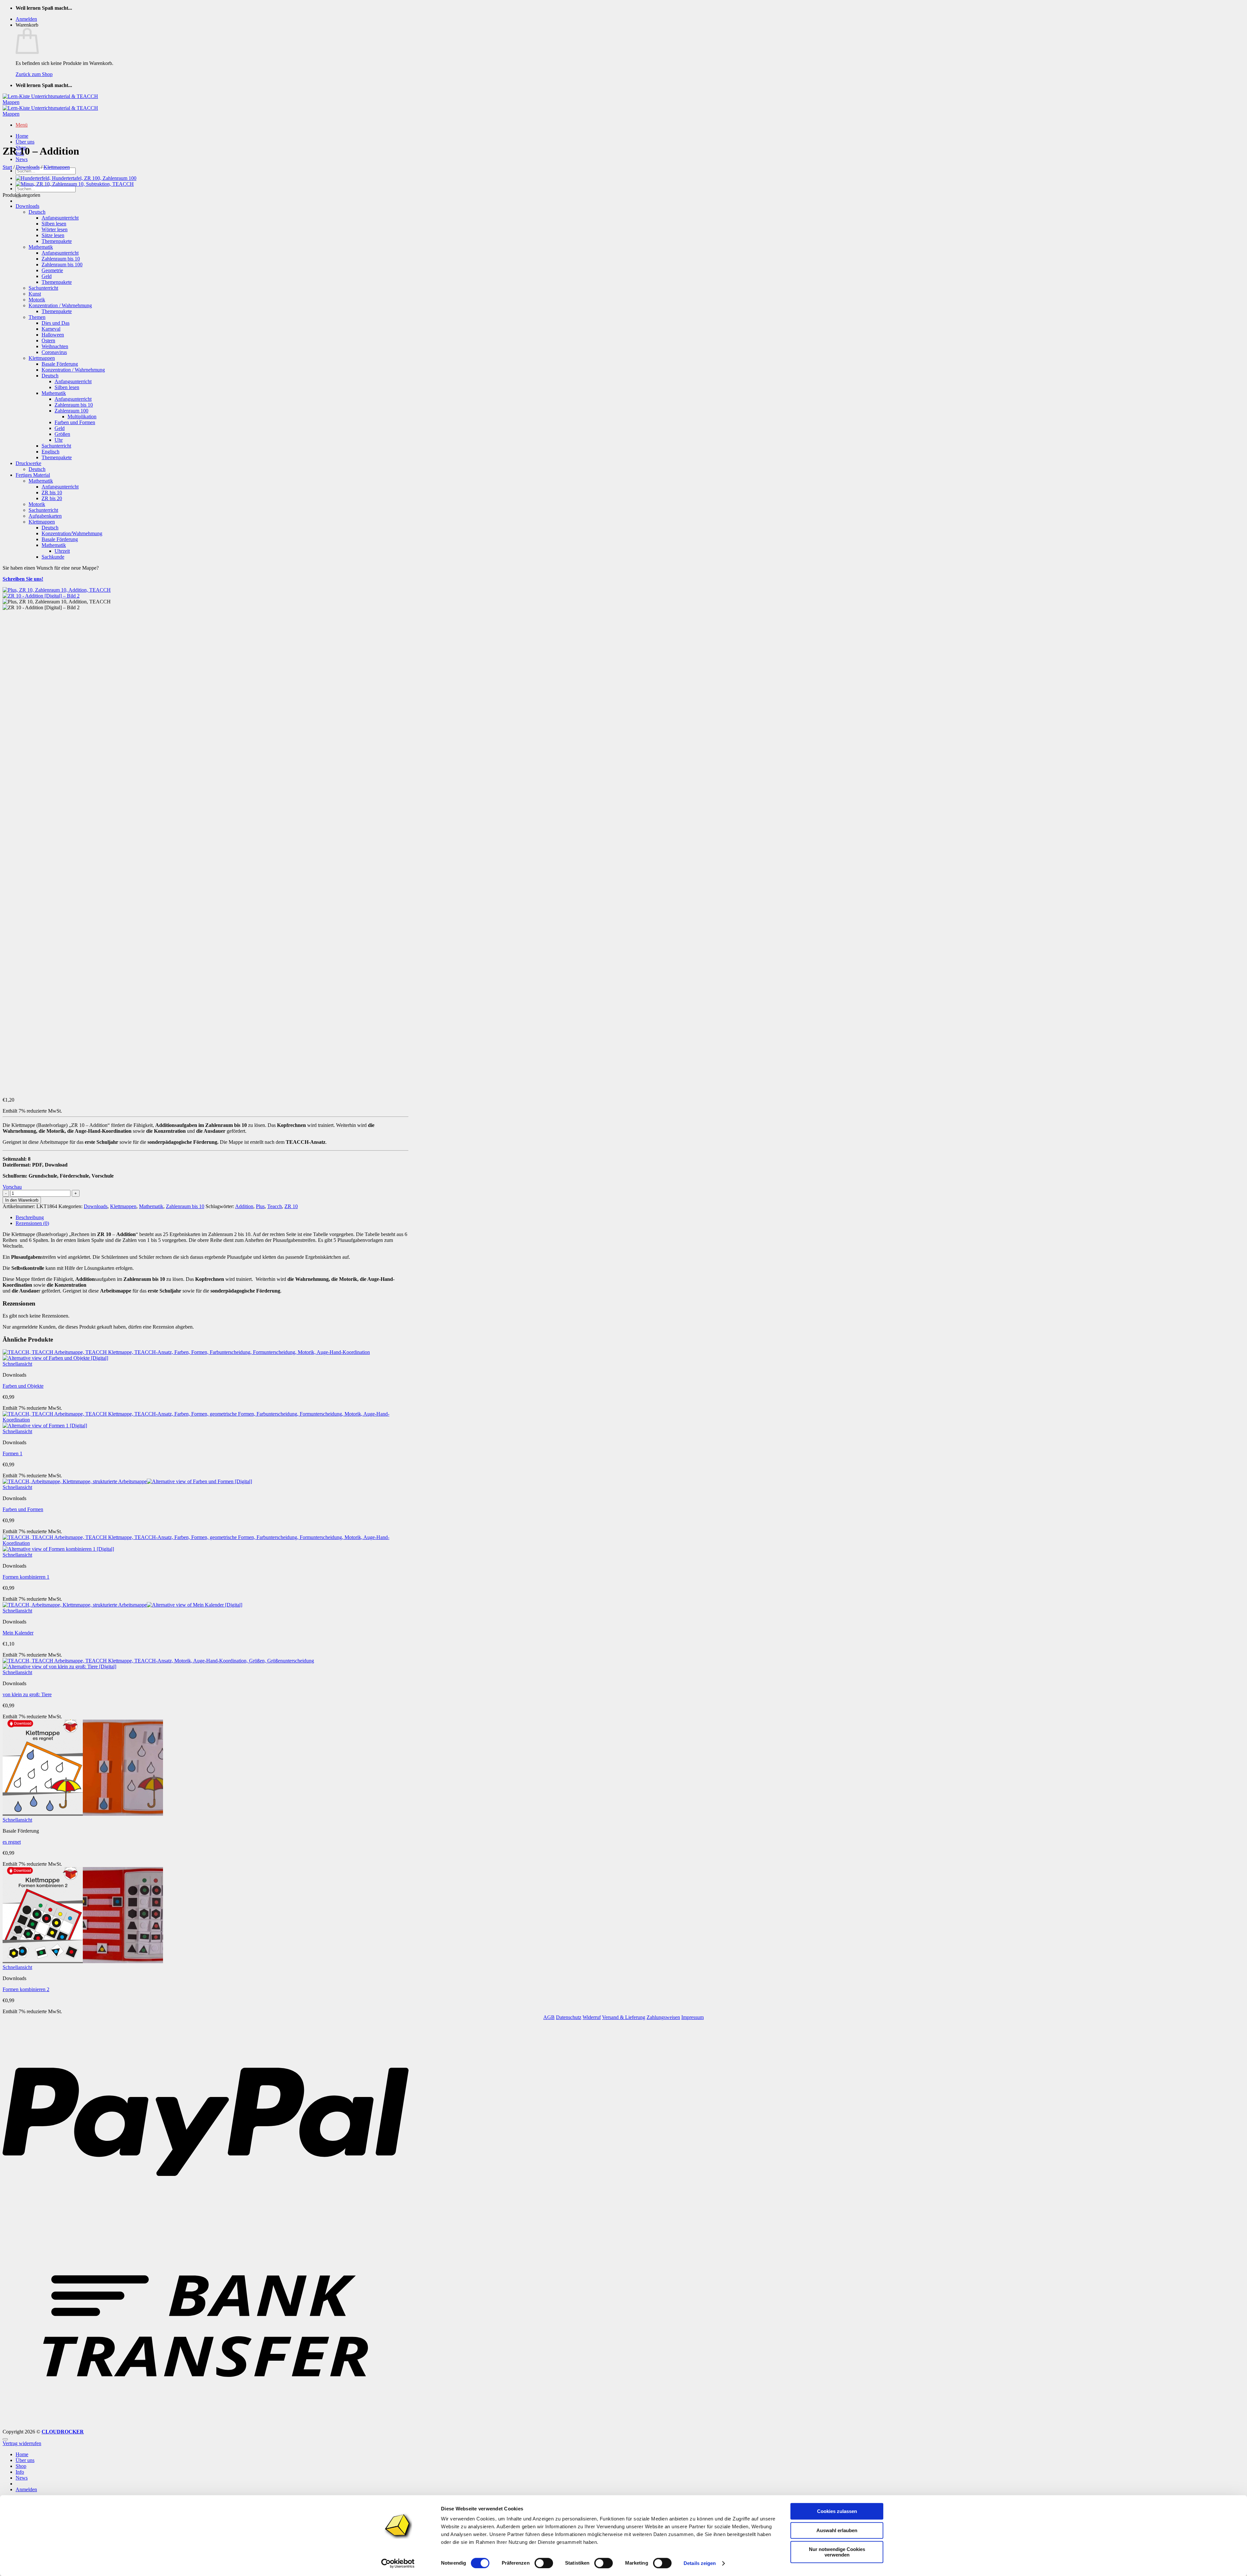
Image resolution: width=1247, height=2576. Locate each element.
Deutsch (37, 212)
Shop (21, 2466)
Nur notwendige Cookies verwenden (837, 2552)
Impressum (693, 2017)
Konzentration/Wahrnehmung (72, 533)
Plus (260, 1206)
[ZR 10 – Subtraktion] (75, 184)
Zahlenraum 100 (71, 411)
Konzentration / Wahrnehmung (60, 305)
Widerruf (592, 2017)
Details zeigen (700, 2563)
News (22, 159)
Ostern (48, 341)
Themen (37, 317)
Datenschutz (569, 2017)
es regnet (12, 1842)
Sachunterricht (43, 288)
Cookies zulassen (837, 2511)
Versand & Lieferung (624, 2017)
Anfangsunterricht (60, 218)
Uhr (59, 440)
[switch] (544, 2563)
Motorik (37, 300)
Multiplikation (82, 417)
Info (20, 2472)
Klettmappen (57, 167)
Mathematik (41, 247)
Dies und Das (56, 323)
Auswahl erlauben (837, 2530)
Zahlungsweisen (663, 2017)
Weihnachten (55, 346)
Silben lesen (54, 224)
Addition (244, 1206)
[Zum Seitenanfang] (5, 2439)
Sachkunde (53, 557)
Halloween (53, 335)
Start (7, 167)
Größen (62, 434)
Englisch (50, 452)
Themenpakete (57, 241)
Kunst (35, 294)
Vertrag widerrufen (22, 2443)
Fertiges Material (33, 475)
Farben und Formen (75, 422)
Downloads (28, 167)
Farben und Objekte (23, 1386)
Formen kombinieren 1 (26, 1577)
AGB (549, 2017)
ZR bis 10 (52, 492)
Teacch (275, 1206)
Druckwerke (28, 463)
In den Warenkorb (22, 1200)
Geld (47, 276)
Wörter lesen (55, 229)
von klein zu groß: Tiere (27, 1694)
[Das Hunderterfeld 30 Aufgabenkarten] (76, 178)
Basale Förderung (60, 364)
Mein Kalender (18, 1633)
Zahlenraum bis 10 (61, 259)
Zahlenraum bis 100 (62, 265)
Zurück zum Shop (34, 74)
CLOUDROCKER (63, 2432)
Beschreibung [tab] (30, 1217)
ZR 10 (291, 1206)
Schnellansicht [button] (17, 1364)
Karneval (51, 329)
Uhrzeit (62, 551)
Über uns (25, 142)
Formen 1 (13, 1453)
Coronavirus (54, 352)
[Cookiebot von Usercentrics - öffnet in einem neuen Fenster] (398, 2563)
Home (22, 136)
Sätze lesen (53, 235)
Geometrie (52, 270)
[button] (26, 19)
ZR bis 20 (52, 498)
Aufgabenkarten (45, 516)
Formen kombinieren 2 (26, 1989)
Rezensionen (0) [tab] (32, 1223)
